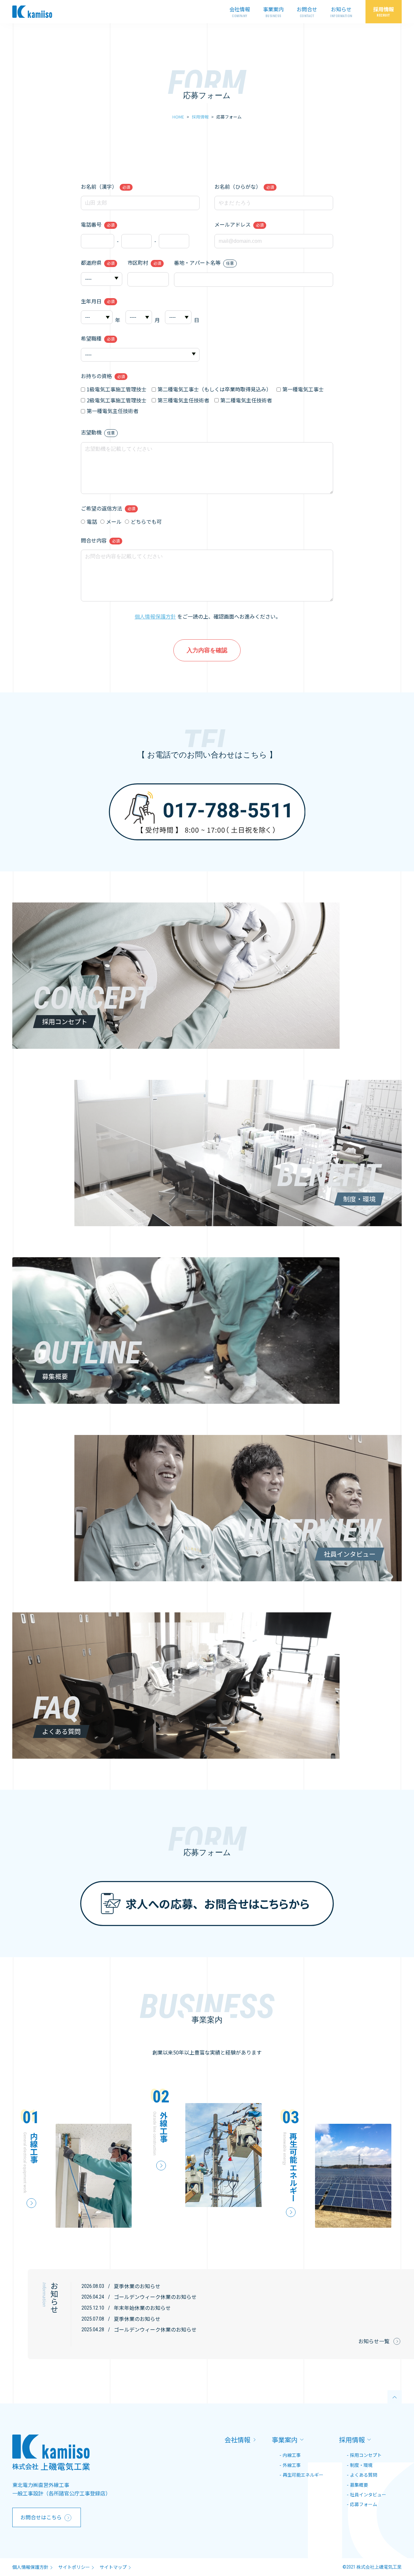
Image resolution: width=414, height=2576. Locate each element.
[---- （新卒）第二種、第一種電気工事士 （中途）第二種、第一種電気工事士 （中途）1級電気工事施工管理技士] (140, 354)
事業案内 (273, 9)
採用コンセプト (366, 2455)
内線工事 (292, 2455)
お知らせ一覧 (374, 2341)
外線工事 (292, 2465)
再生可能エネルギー (303, 2475)
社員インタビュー (368, 2494)
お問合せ (307, 9)
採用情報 (384, 9)
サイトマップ (113, 2567)
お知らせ (341, 9)
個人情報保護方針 (155, 616)
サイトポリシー (74, 2567)
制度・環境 (361, 2465)
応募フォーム (364, 2504)
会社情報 (240, 9)
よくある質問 (364, 2475)
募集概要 (359, 2485)
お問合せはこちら (41, 2517)
